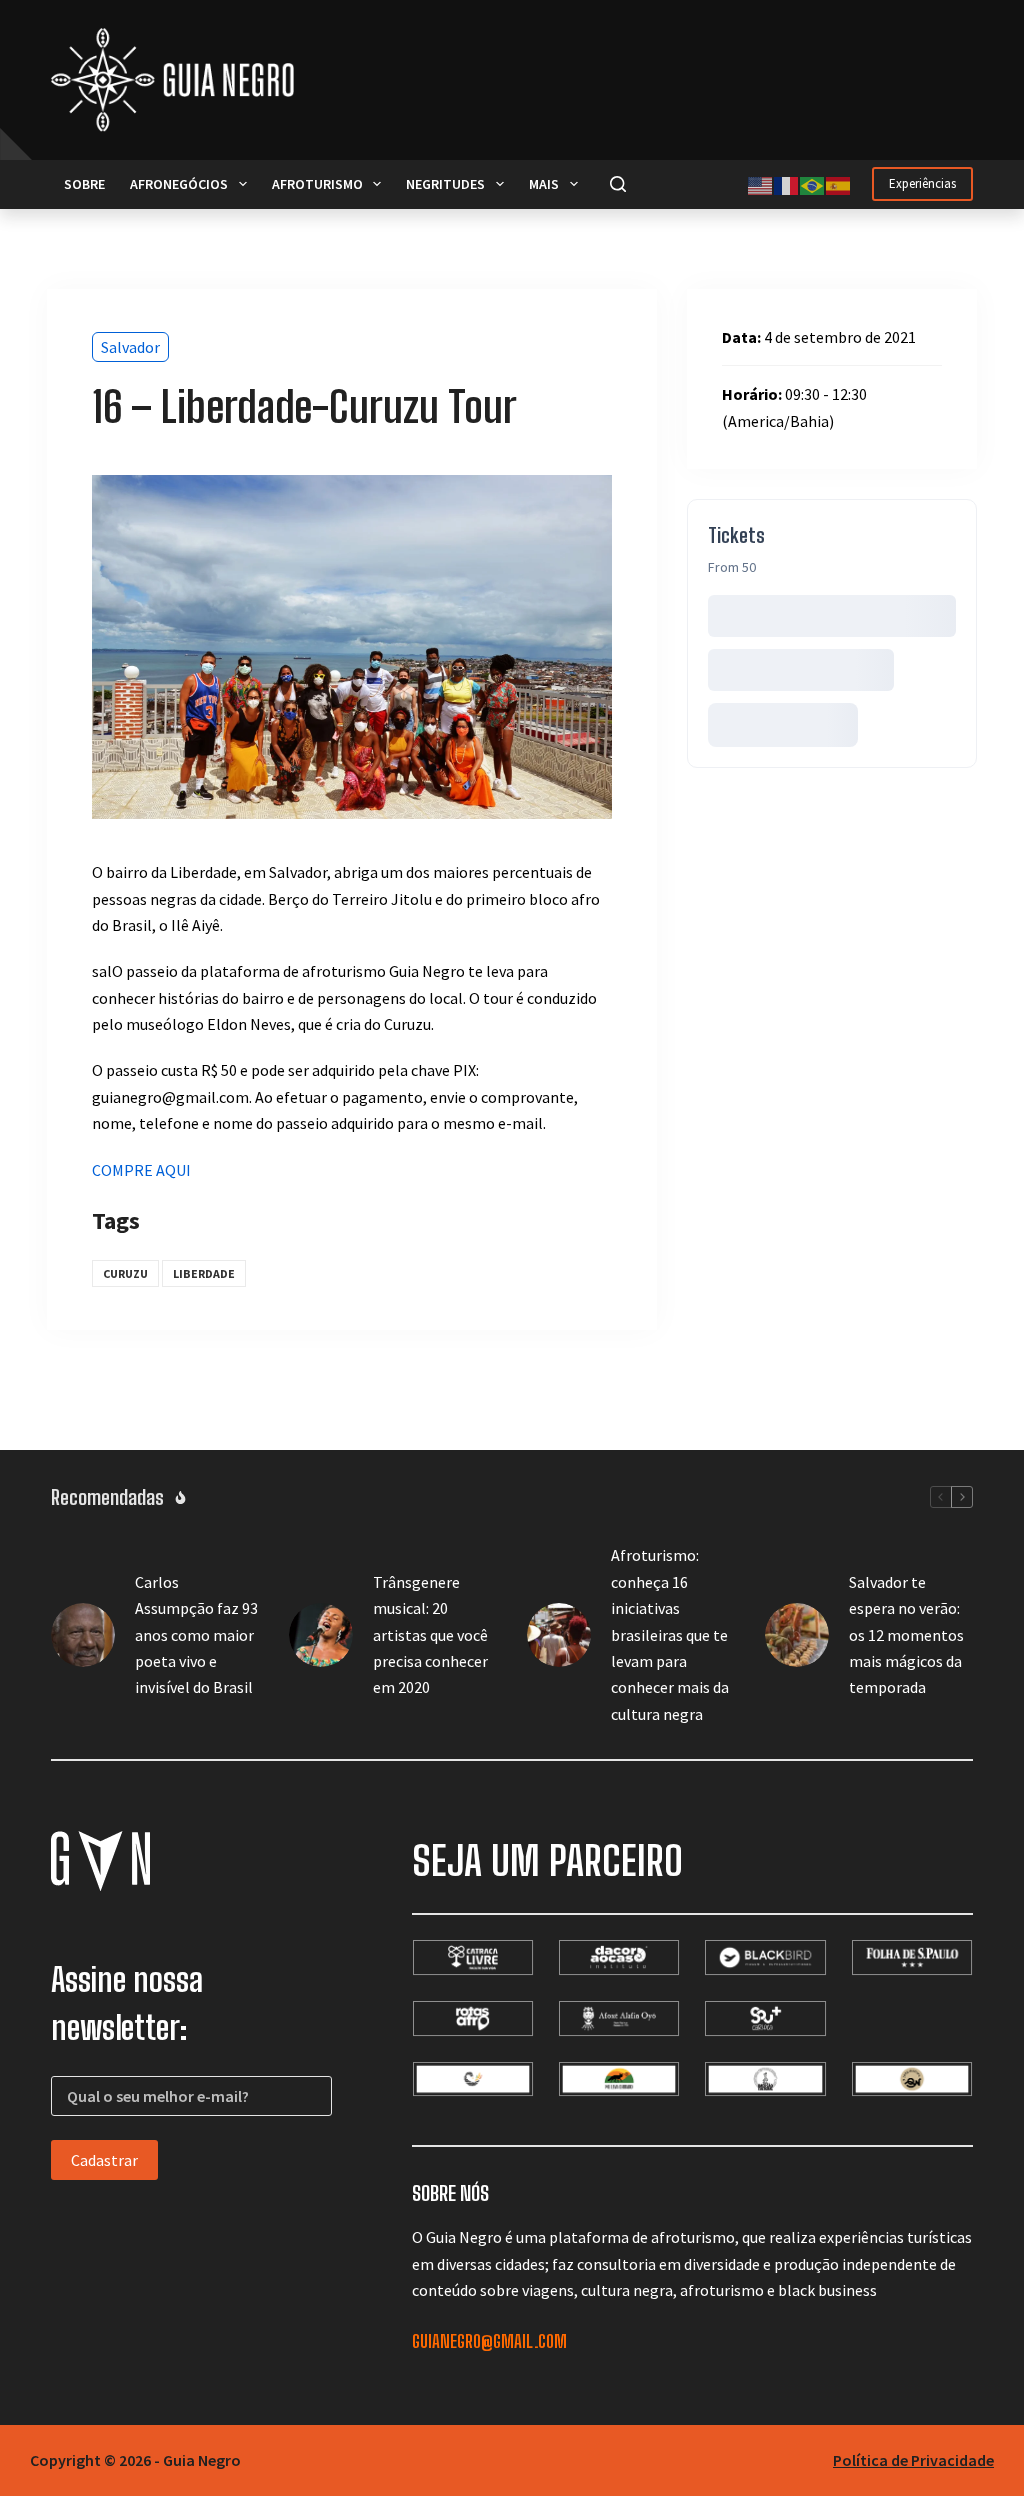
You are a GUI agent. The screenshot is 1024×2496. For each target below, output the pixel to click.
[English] (761, 184)
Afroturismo (317, 184)
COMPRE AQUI (141, 1170)
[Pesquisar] (618, 184)
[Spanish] (839, 184)
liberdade (204, 1273)
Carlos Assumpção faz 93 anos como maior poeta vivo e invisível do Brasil (196, 1635)
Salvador (130, 347)
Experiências (922, 183)
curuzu (125, 1273)
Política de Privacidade (913, 2460)
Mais (544, 184)
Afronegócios (179, 184)
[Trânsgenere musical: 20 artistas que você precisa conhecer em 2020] (321, 1635)
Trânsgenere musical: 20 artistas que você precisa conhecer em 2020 (430, 1635)
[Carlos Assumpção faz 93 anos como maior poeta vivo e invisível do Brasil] (83, 1635)
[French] (787, 184)
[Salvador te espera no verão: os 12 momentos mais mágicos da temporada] (797, 1635)
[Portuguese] (813, 184)
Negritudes (445, 184)
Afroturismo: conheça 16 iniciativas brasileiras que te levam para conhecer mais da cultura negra (670, 1634)
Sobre (84, 184)
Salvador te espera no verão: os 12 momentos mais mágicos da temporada (906, 1635)
